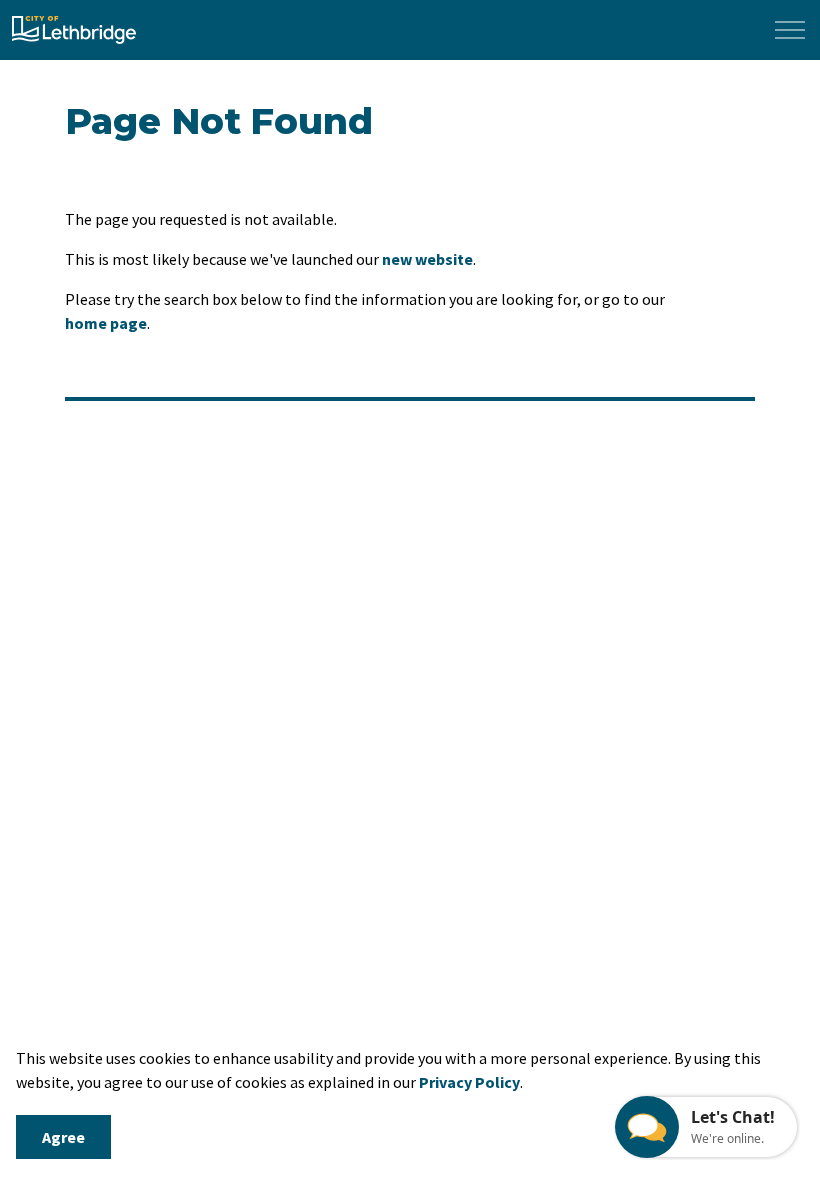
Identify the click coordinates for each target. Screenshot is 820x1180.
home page (106, 323)
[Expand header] (790, 30)
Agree (63, 1137)
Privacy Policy (469, 1082)
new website (427, 259)
